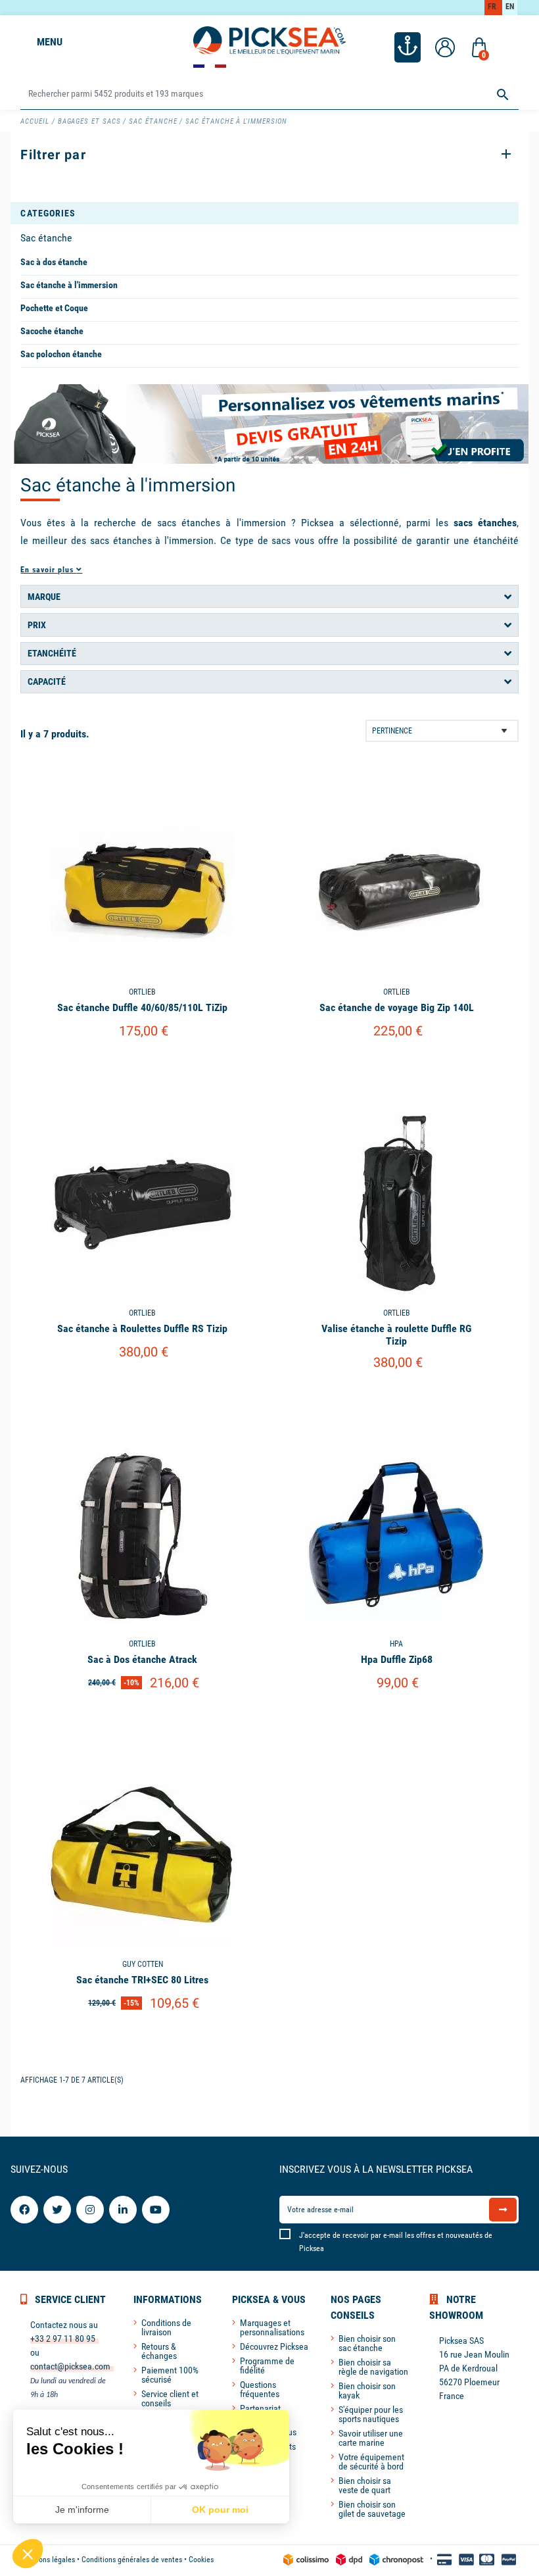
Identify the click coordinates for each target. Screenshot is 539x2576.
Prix (37, 625)
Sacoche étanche (52, 331)
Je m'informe (82, 2510)
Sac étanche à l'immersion (69, 285)
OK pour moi (220, 2510)
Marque (44, 597)
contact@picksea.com (70, 2366)
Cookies (201, 2560)
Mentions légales (48, 2560)
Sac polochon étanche (61, 354)
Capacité (47, 681)
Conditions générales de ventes (132, 2560)
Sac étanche (46, 238)
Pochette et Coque (54, 308)
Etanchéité (52, 653)
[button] (28, 2554)
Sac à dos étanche (54, 262)
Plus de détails (143, 1065)
